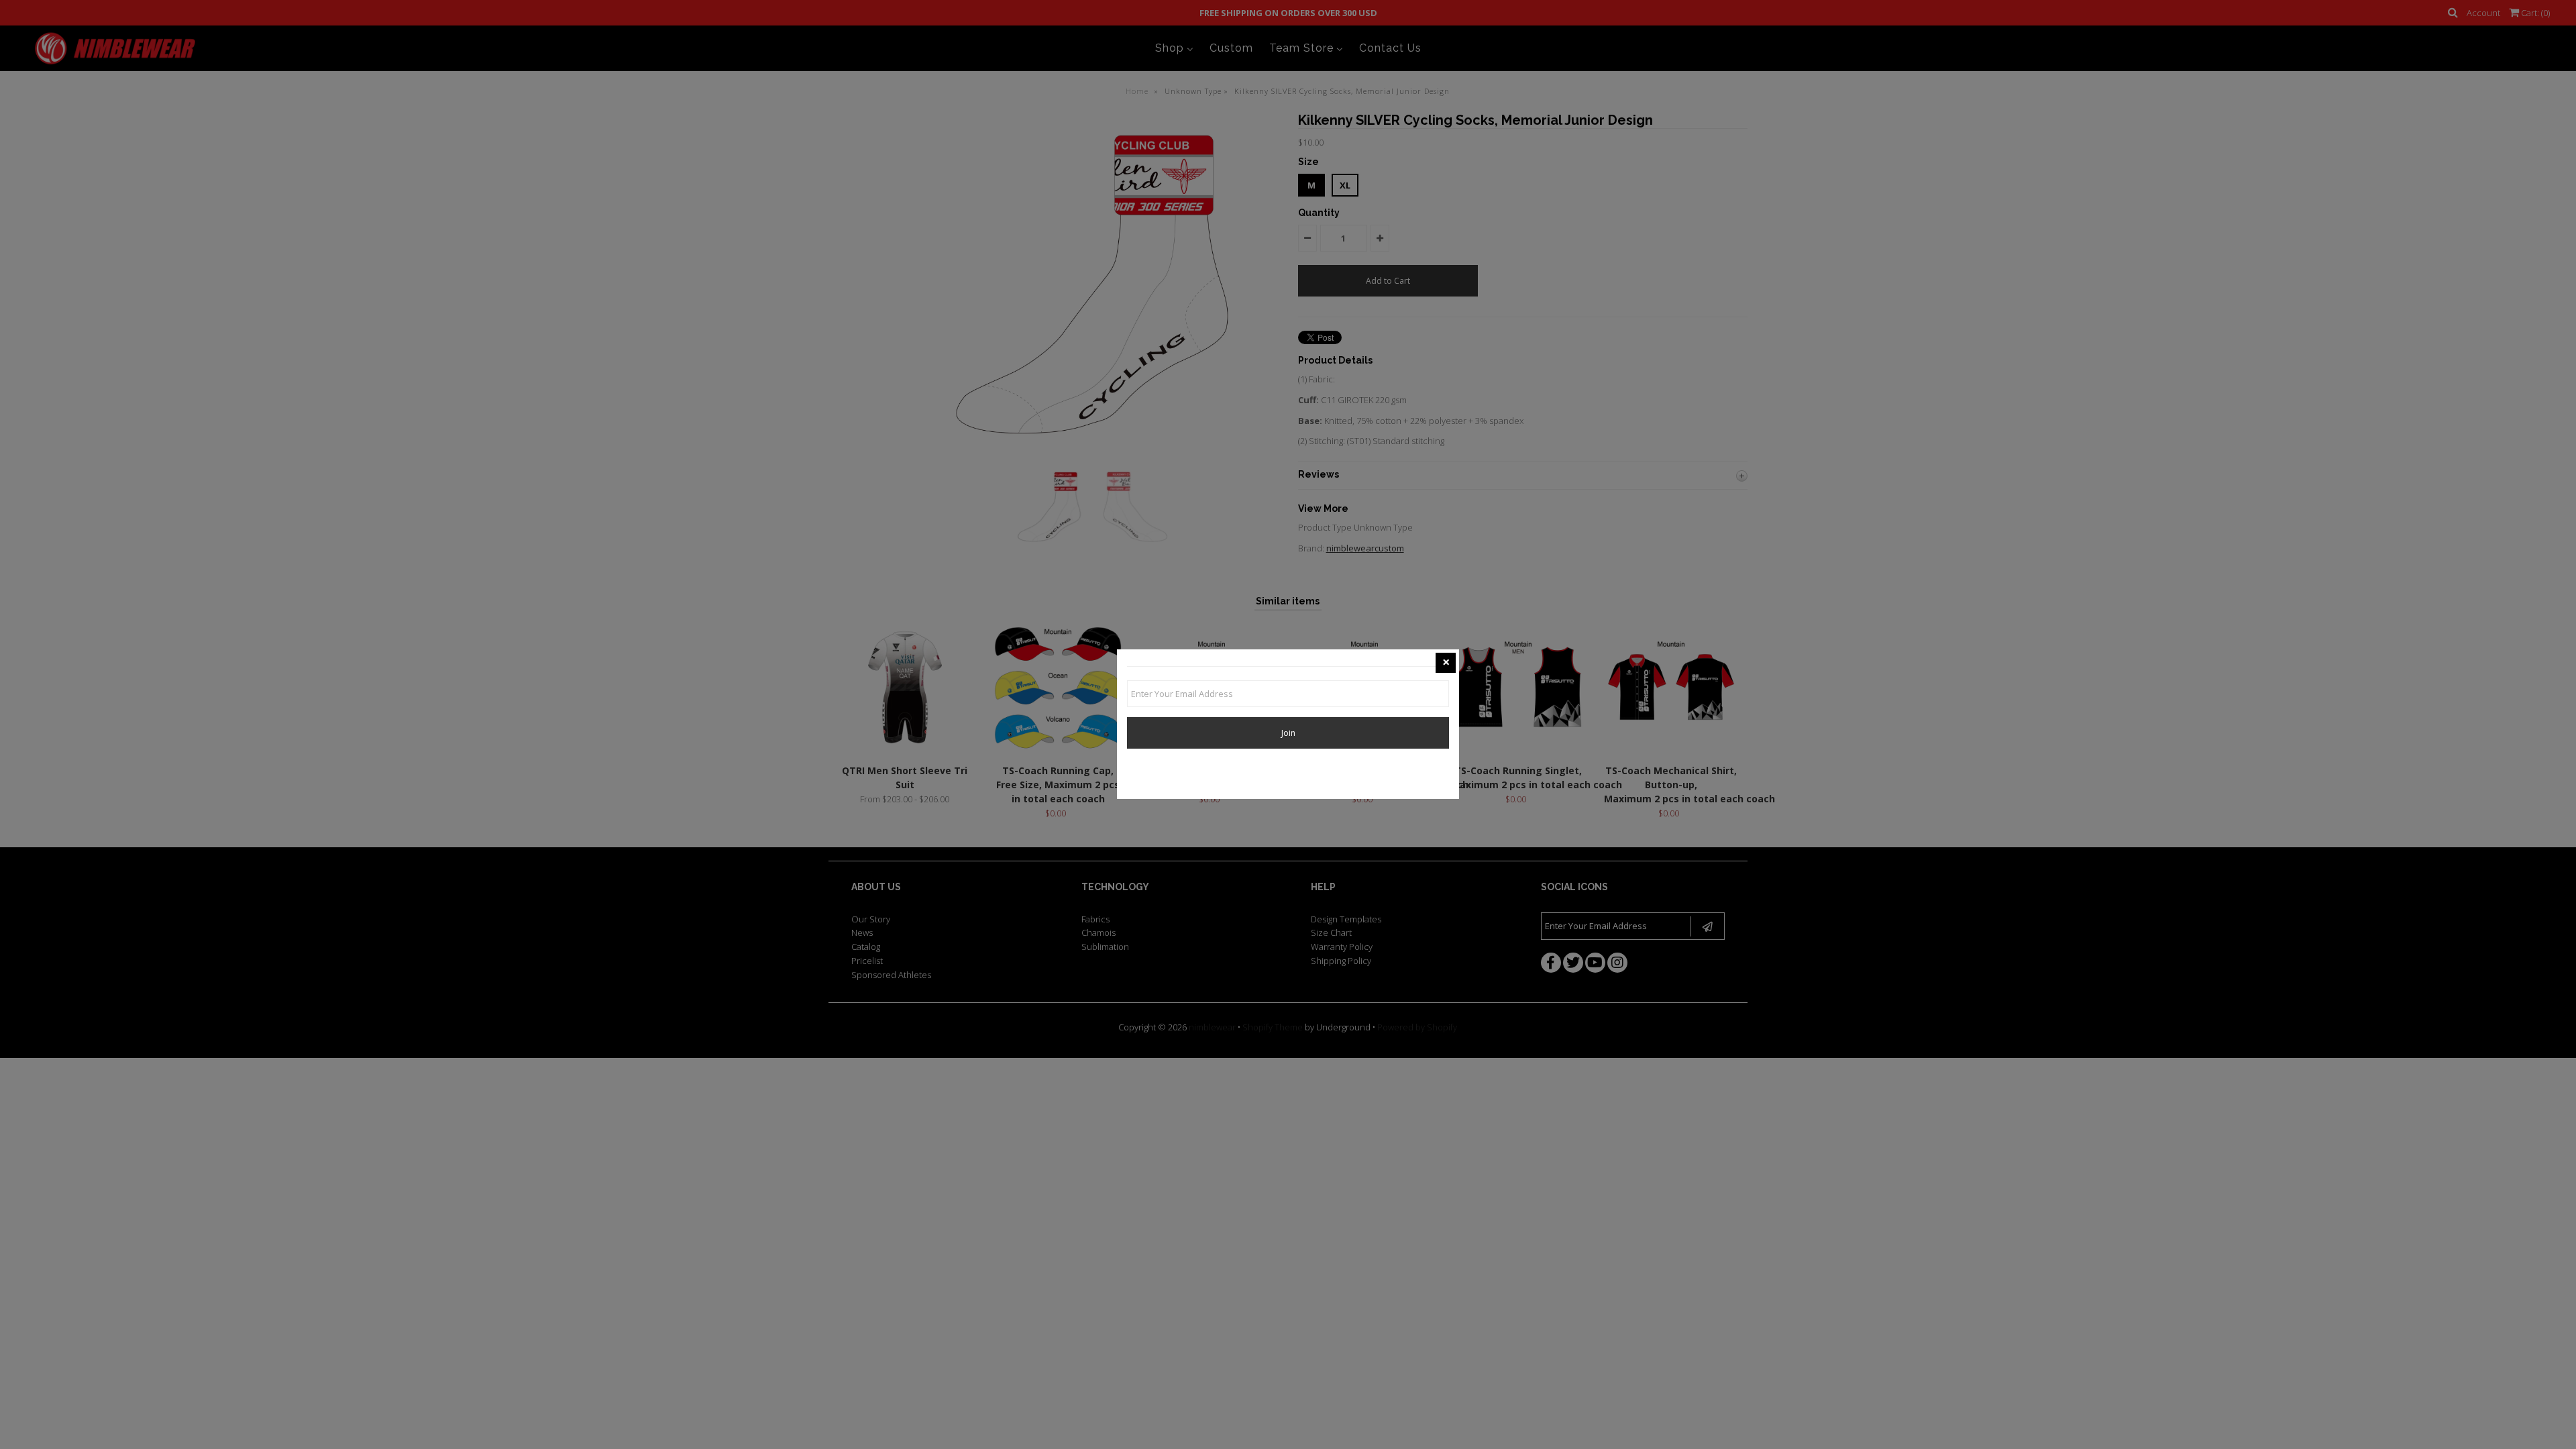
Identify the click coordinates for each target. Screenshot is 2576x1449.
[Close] (1446, 663)
